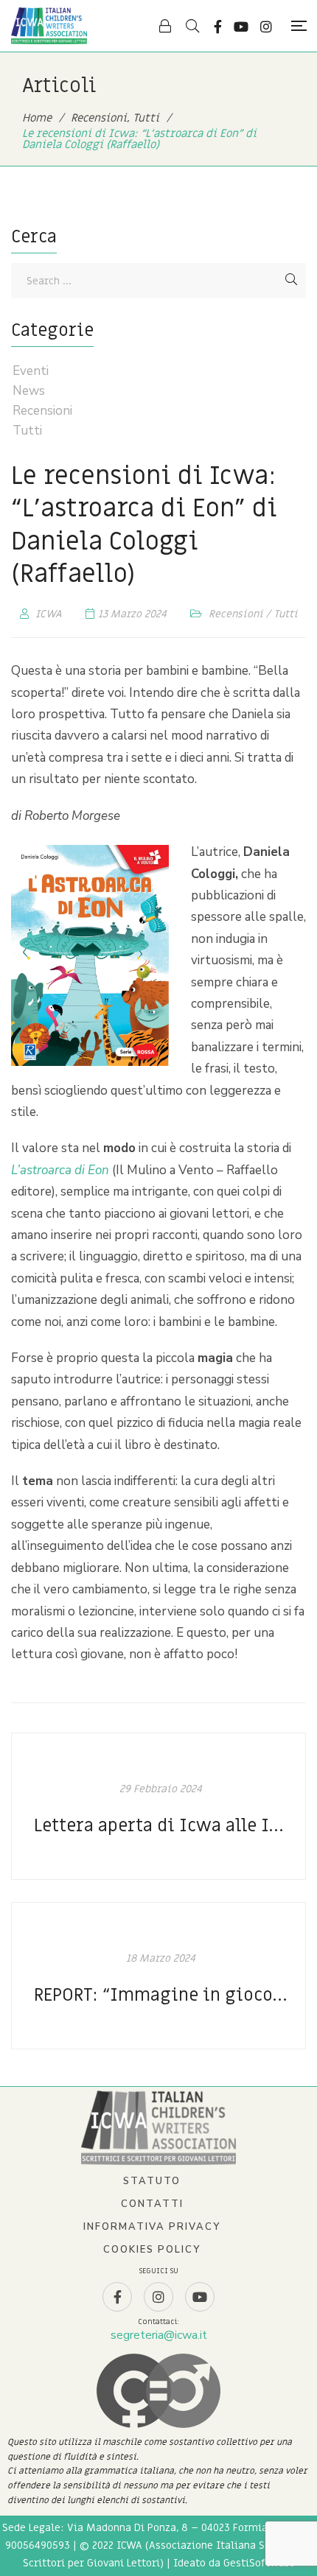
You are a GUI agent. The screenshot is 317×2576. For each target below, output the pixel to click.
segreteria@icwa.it (159, 2335)
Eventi (31, 371)
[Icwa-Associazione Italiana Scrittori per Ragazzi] (49, 26)
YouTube (241, 27)
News (29, 391)
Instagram (266, 27)
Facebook (218, 27)
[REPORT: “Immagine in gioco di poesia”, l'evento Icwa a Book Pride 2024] (158, 1976)
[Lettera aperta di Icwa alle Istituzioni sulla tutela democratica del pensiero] (158, 1806)
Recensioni (236, 614)
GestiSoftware (259, 2563)
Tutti (286, 614)
